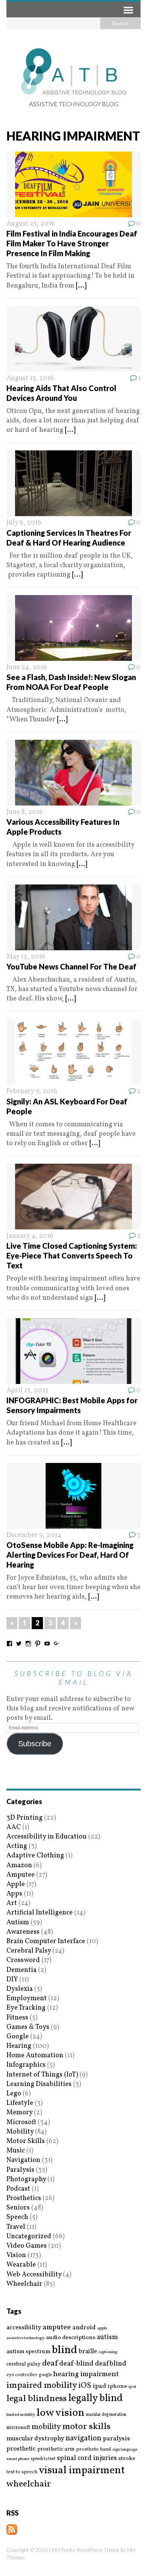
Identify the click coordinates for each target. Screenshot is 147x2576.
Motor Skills (26, 2141)
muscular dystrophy (35, 2439)
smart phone (18, 2459)
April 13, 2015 (27, 1391)
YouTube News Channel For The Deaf (71, 966)
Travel (16, 2227)
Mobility (20, 2132)
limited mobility (21, 2415)
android (84, 2328)
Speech (17, 2217)
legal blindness (37, 2399)
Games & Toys (28, 2027)
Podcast (18, 2189)
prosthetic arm (56, 2449)
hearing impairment (86, 2374)
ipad (100, 2386)
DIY (12, 1980)
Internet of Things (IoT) (42, 2075)
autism (107, 2337)
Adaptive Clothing (35, 1856)
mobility (46, 2427)
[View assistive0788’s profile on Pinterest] (38, 1644)
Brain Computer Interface (46, 1941)
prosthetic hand (93, 2450)
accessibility (24, 2328)
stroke (127, 2459)
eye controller (22, 2375)
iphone (117, 2386)
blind (65, 2350)
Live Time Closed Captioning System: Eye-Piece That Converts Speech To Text (72, 1256)
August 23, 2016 (31, 224)
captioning (108, 2352)
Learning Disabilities (39, 2084)
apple (102, 2328)
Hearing (19, 2046)
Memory (19, 2113)
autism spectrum (28, 2352)
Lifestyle (20, 2103)
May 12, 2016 (26, 957)
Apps (14, 1894)
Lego (14, 2094)
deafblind (111, 2364)
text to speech (22, 2472)
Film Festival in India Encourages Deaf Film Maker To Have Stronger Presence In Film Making (72, 243)
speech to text (43, 2459)
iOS (85, 2386)
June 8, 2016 (25, 812)
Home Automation (35, 2056)
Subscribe (35, 1744)
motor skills (86, 2427)
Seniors (18, 2208)
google (45, 2375)
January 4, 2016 (30, 1236)
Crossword (23, 1960)
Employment (27, 1998)
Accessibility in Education (47, 1837)
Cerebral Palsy (29, 1951)
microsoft (18, 2428)
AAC (14, 1827)
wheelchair (29, 2484)
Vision (16, 2255)
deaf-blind (76, 2364)
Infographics (26, 2065)
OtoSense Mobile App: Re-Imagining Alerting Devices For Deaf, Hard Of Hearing (70, 1555)
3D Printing (24, 1818)
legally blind (95, 2399)
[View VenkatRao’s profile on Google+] (57, 1644)
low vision (60, 2413)
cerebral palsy (24, 2364)
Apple (16, 1884)
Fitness (17, 2018)
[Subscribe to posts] (12, 2530)
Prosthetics (24, 2198)
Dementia (21, 1970)
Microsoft (21, 2122)
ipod (132, 2387)
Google (18, 2037)
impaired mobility (42, 2386)
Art (12, 1903)
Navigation (23, 2160)
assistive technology (25, 2338)
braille (88, 2351)
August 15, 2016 (30, 378)
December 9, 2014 (34, 1535)
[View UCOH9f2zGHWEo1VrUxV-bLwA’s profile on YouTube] (47, 1644)
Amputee (21, 1875)
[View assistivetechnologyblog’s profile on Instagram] (28, 1644)
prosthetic (21, 2449)
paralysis (116, 2439)
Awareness (23, 1932)
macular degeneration (106, 2415)
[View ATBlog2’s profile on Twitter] (19, 1644)
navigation (83, 2438)
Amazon (19, 1866)
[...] (81, 286)
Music (16, 2151)
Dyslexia (20, 1989)
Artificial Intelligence (40, 1913)
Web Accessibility (34, 2275)
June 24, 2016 (27, 667)
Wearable (21, 2265)
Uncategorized (29, 2237)
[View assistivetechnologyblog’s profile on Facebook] (9, 1644)
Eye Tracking (26, 2008)
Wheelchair (24, 2284)
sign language (125, 2450)
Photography (26, 2179)
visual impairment (82, 2470)
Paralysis (20, 2170)
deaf (50, 2364)
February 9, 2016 (32, 1091)
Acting (17, 1846)
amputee (57, 2328)
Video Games (27, 2246)
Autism (18, 1923)
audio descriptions (71, 2338)
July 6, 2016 (24, 523)
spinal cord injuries (87, 2458)
